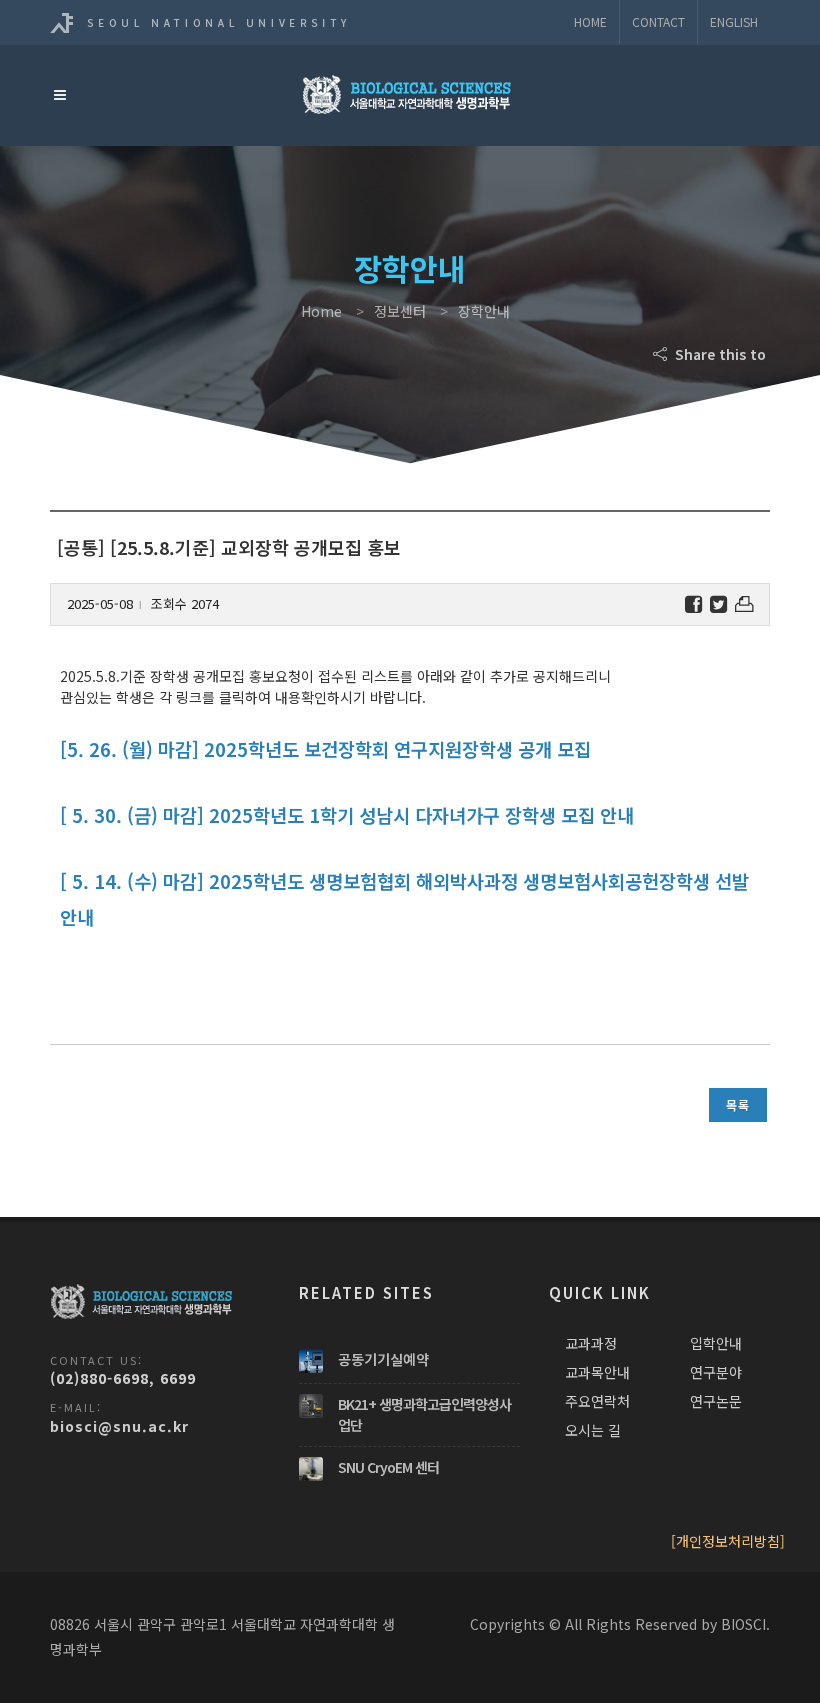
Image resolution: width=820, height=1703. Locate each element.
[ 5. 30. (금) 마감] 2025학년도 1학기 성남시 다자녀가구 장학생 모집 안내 (347, 814)
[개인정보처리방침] (728, 1541)
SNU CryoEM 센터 (388, 1467)
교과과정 (591, 1343)
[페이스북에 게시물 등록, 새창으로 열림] (693, 604)
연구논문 (716, 1401)
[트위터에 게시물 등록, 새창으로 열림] (718, 604)
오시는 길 (593, 1430)
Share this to (718, 354)
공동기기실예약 (383, 1359)
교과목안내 (597, 1372)
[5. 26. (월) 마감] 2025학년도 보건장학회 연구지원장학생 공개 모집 (325, 748)
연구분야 (716, 1372)
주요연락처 (597, 1401)
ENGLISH (734, 21)
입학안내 (716, 1343)
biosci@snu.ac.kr (119, 1426)
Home (590, 21)
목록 (738, 1104)
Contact (658, 21)
